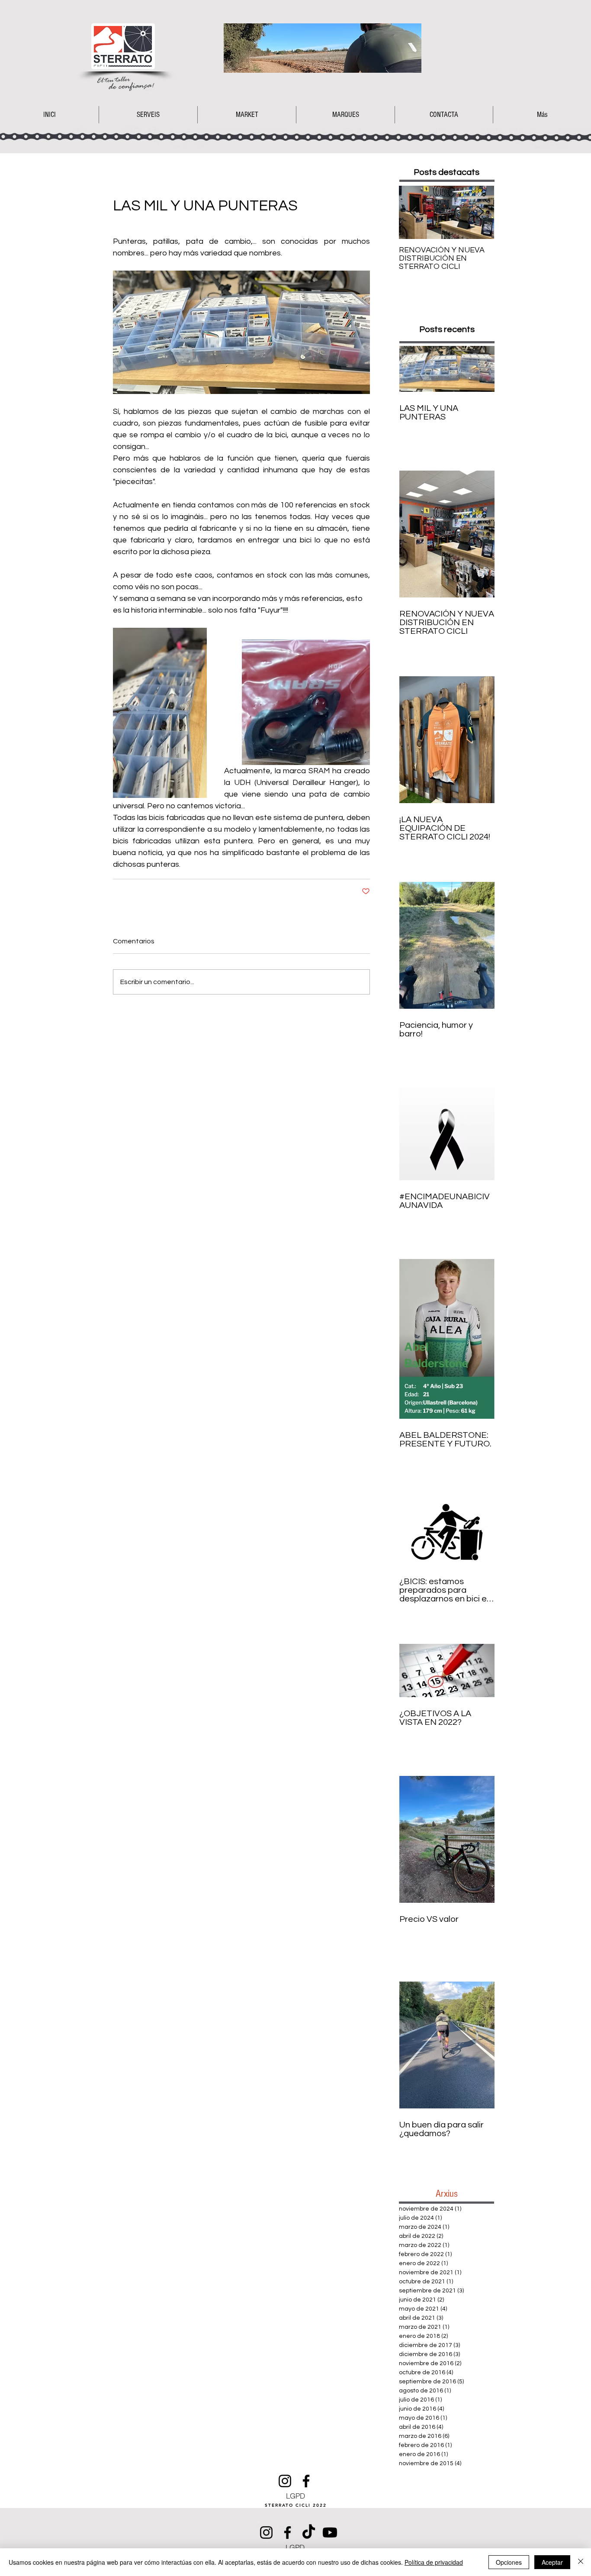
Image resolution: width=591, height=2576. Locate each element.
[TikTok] (309, 2532)
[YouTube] (330, 2532)
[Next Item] (480, 212)
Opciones (509, 2562)
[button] (247, 115)
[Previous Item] (413, 212)
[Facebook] (306, 2481)
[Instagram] (285, 2481)
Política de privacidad (434, 2562)
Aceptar (552, 2562)
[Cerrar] (581, 2562)
